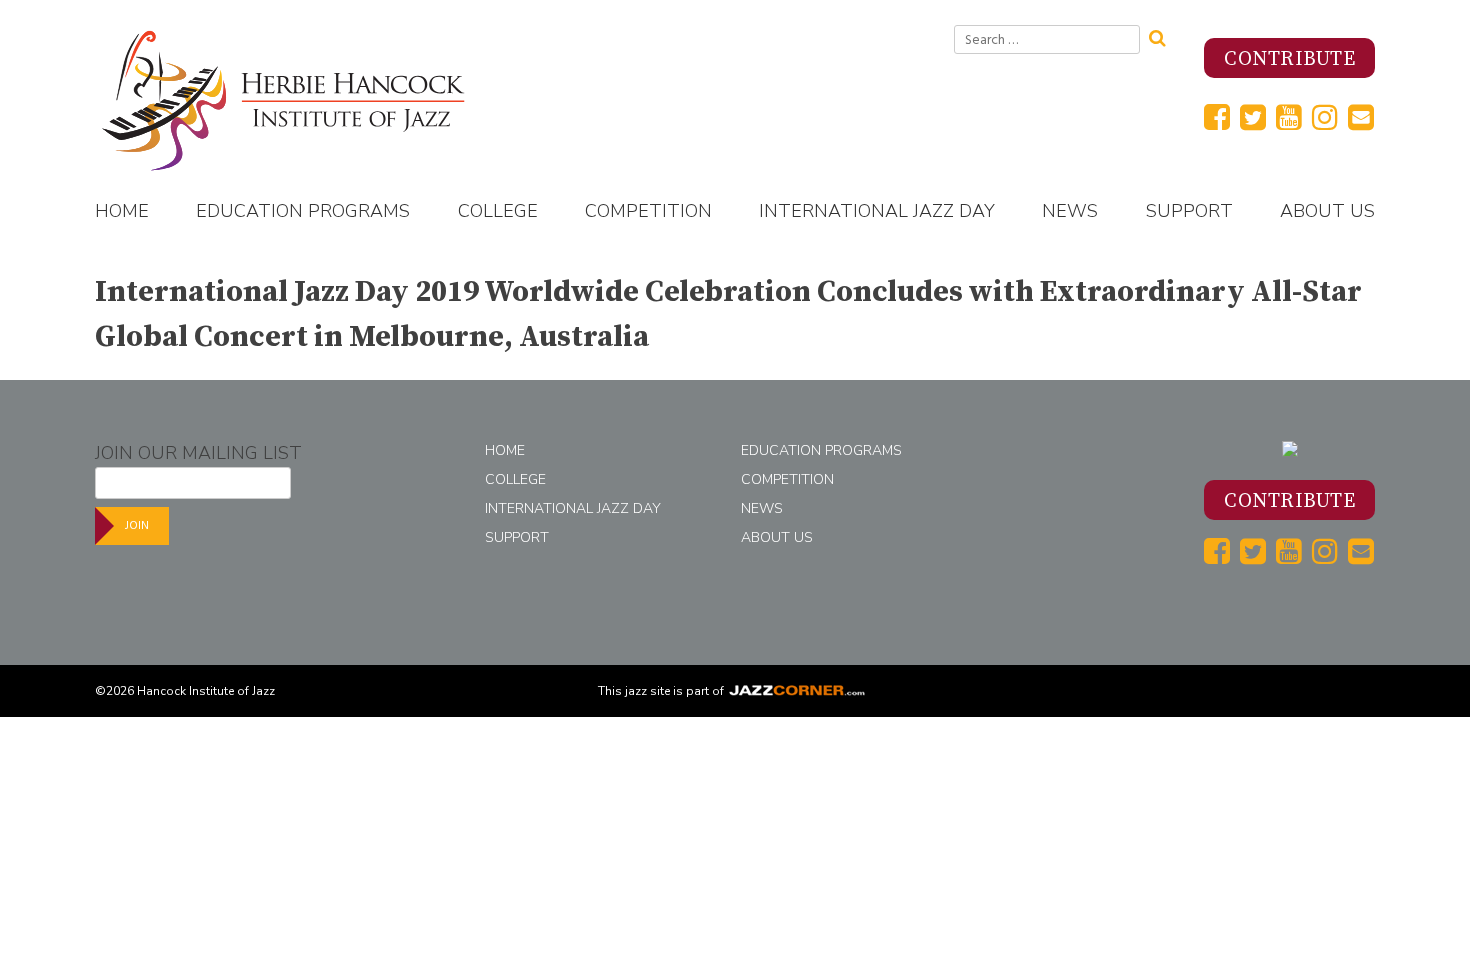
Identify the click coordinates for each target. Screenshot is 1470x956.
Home (122, 211)
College (498, 211)
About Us (1327, 211)
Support (1189, 211)
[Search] (1164, 36)
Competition (648, 211)
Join (137, 525)
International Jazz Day (877, 211)
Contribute (1289, 59)
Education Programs (303, 211)
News (1070, 211)
